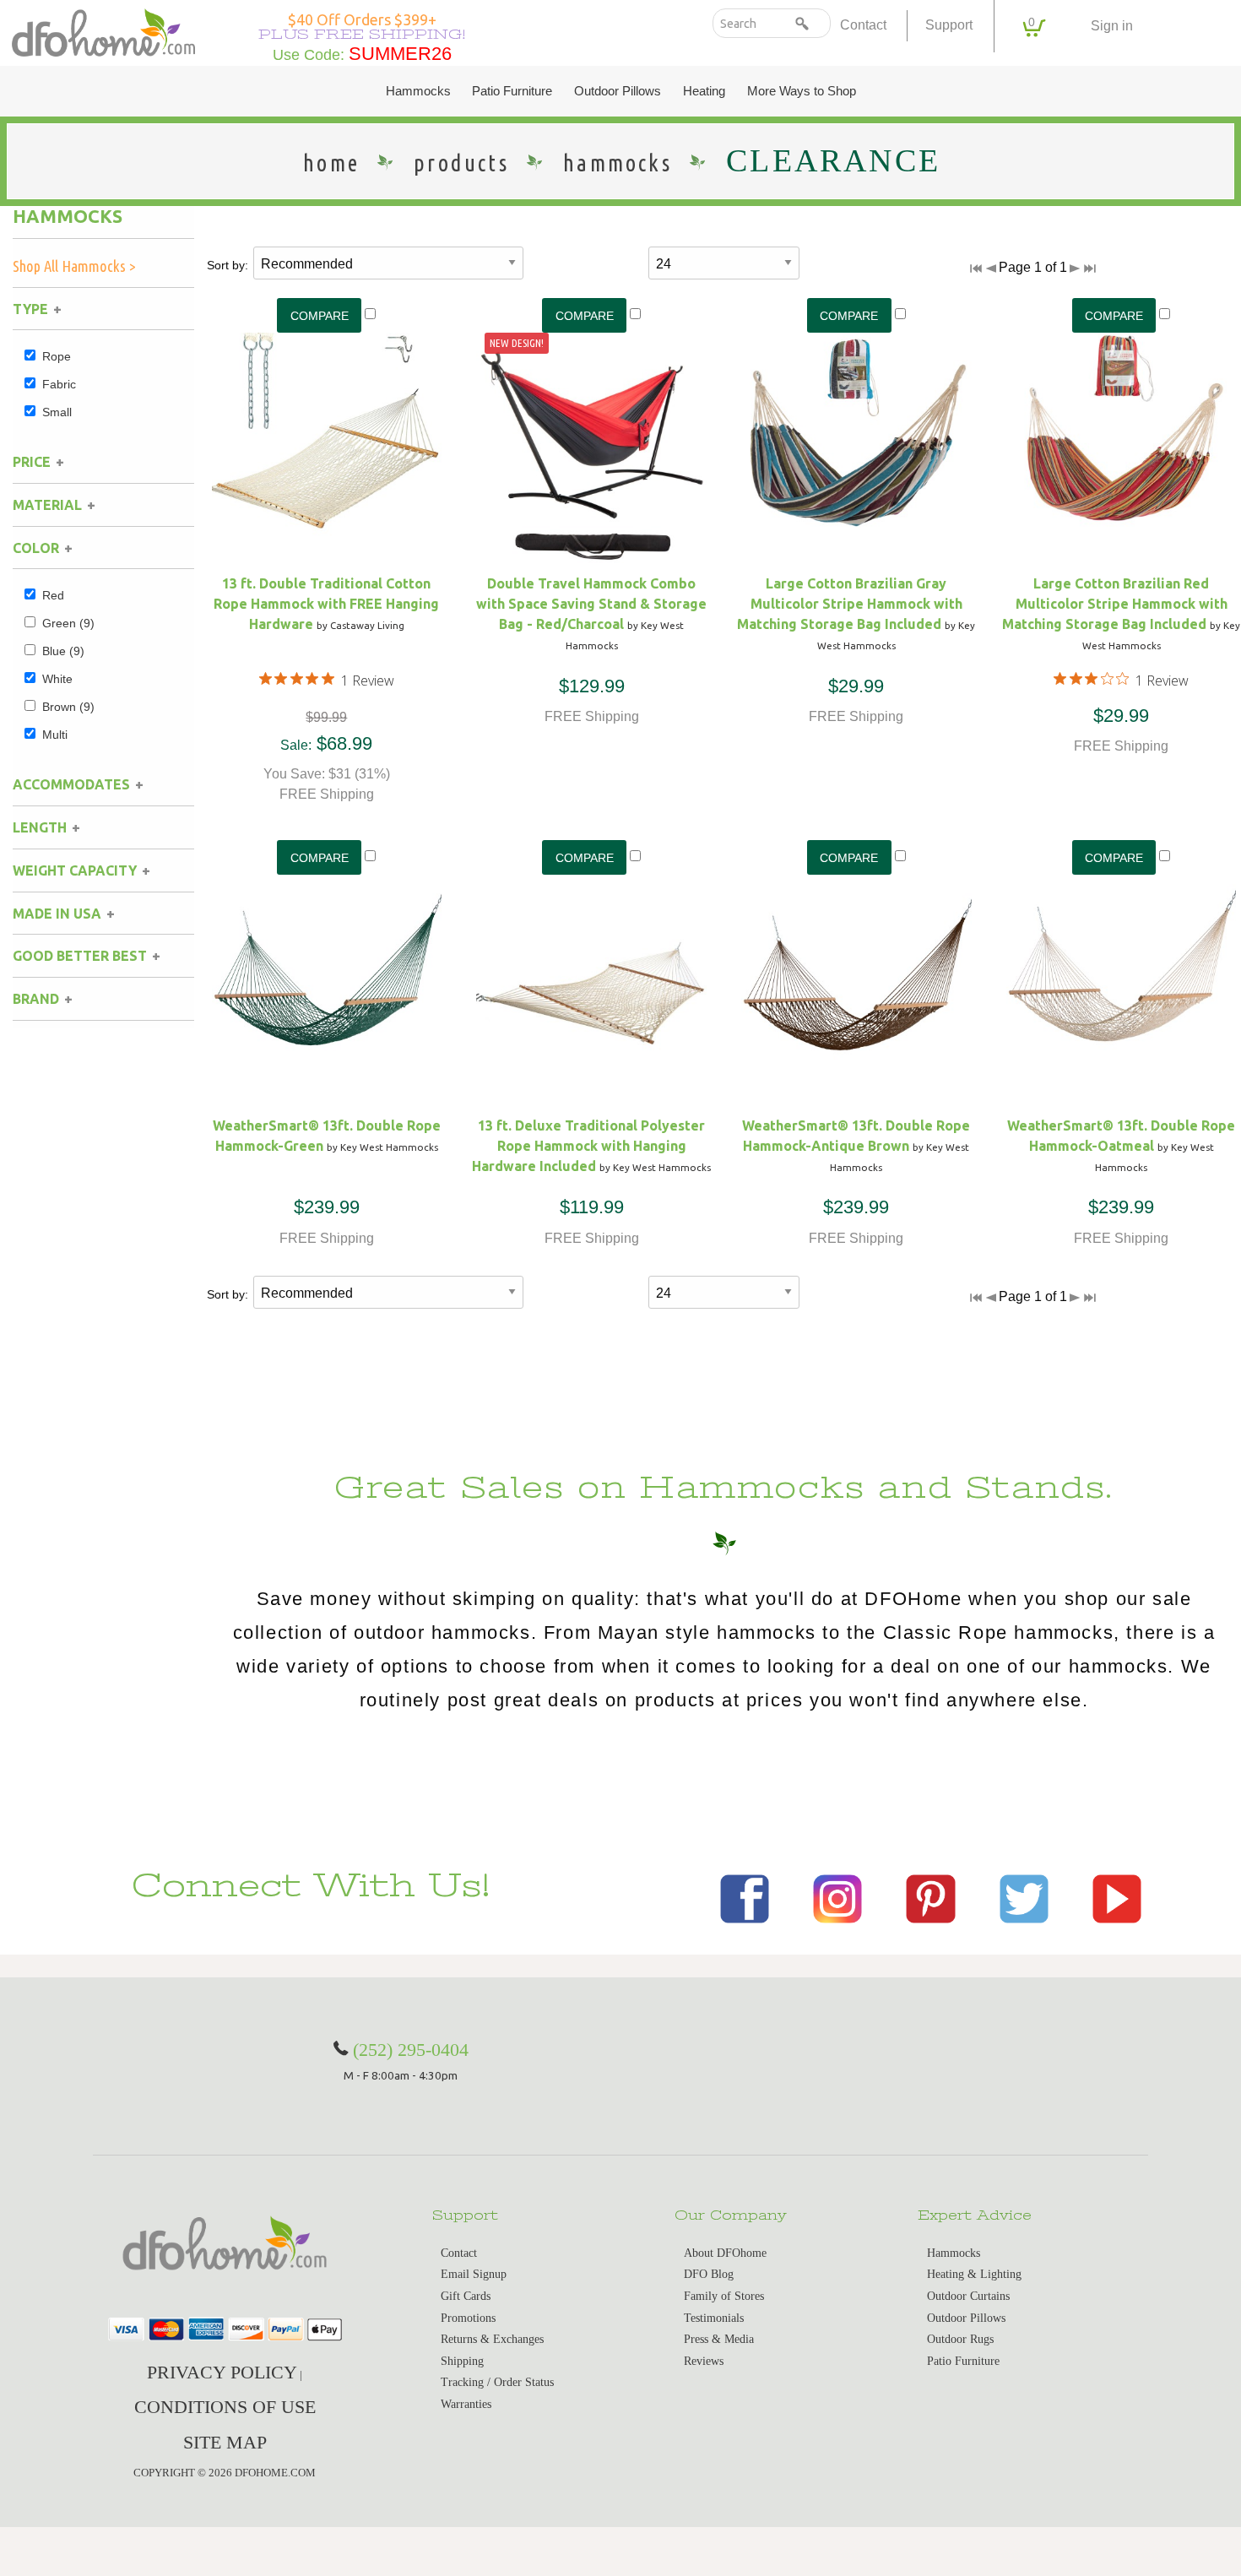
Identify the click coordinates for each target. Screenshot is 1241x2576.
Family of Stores (724, 2296)
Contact (863, 25)
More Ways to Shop (802, 91)
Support (949, 25)
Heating (704, 91)
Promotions (468, 2318)
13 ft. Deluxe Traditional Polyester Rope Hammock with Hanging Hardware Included (588, 1146)
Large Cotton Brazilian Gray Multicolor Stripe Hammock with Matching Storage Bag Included (850, 604)
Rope (57, 356)
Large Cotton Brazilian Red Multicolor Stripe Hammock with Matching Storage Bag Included (1115, 604)
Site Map (225, 2442)
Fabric (59, 384)
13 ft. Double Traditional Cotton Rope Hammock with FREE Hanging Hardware (326, 604)
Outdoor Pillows (618, 91)
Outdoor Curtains (968, 2296)
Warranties (466, 2404)
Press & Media (719, 2339)
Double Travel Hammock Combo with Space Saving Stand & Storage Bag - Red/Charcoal (591, 604)
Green (68, 623)
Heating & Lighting (974, 2274)
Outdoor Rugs (960, 2339)
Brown (68, 707)
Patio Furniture (512, 91)
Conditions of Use (225, 2407)
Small (57, 412)
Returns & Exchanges (492, 2339)
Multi (55, 735)
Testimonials (714, 2318)
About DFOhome (725, 2253)
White (57, 679)
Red (53, 595)
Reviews (704, 2361)
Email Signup (474, 2274)
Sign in (1112, 26)
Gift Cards (466, 2296)
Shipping (462, 2361)
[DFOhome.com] (103, 31)
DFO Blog (709, 2274)
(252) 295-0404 (411, 2050)
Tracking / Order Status (497, 2382)
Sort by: (228, 265)
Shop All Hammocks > (74, 266)
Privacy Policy (222, 2372)
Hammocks (418, 91)
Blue (63, 651)
